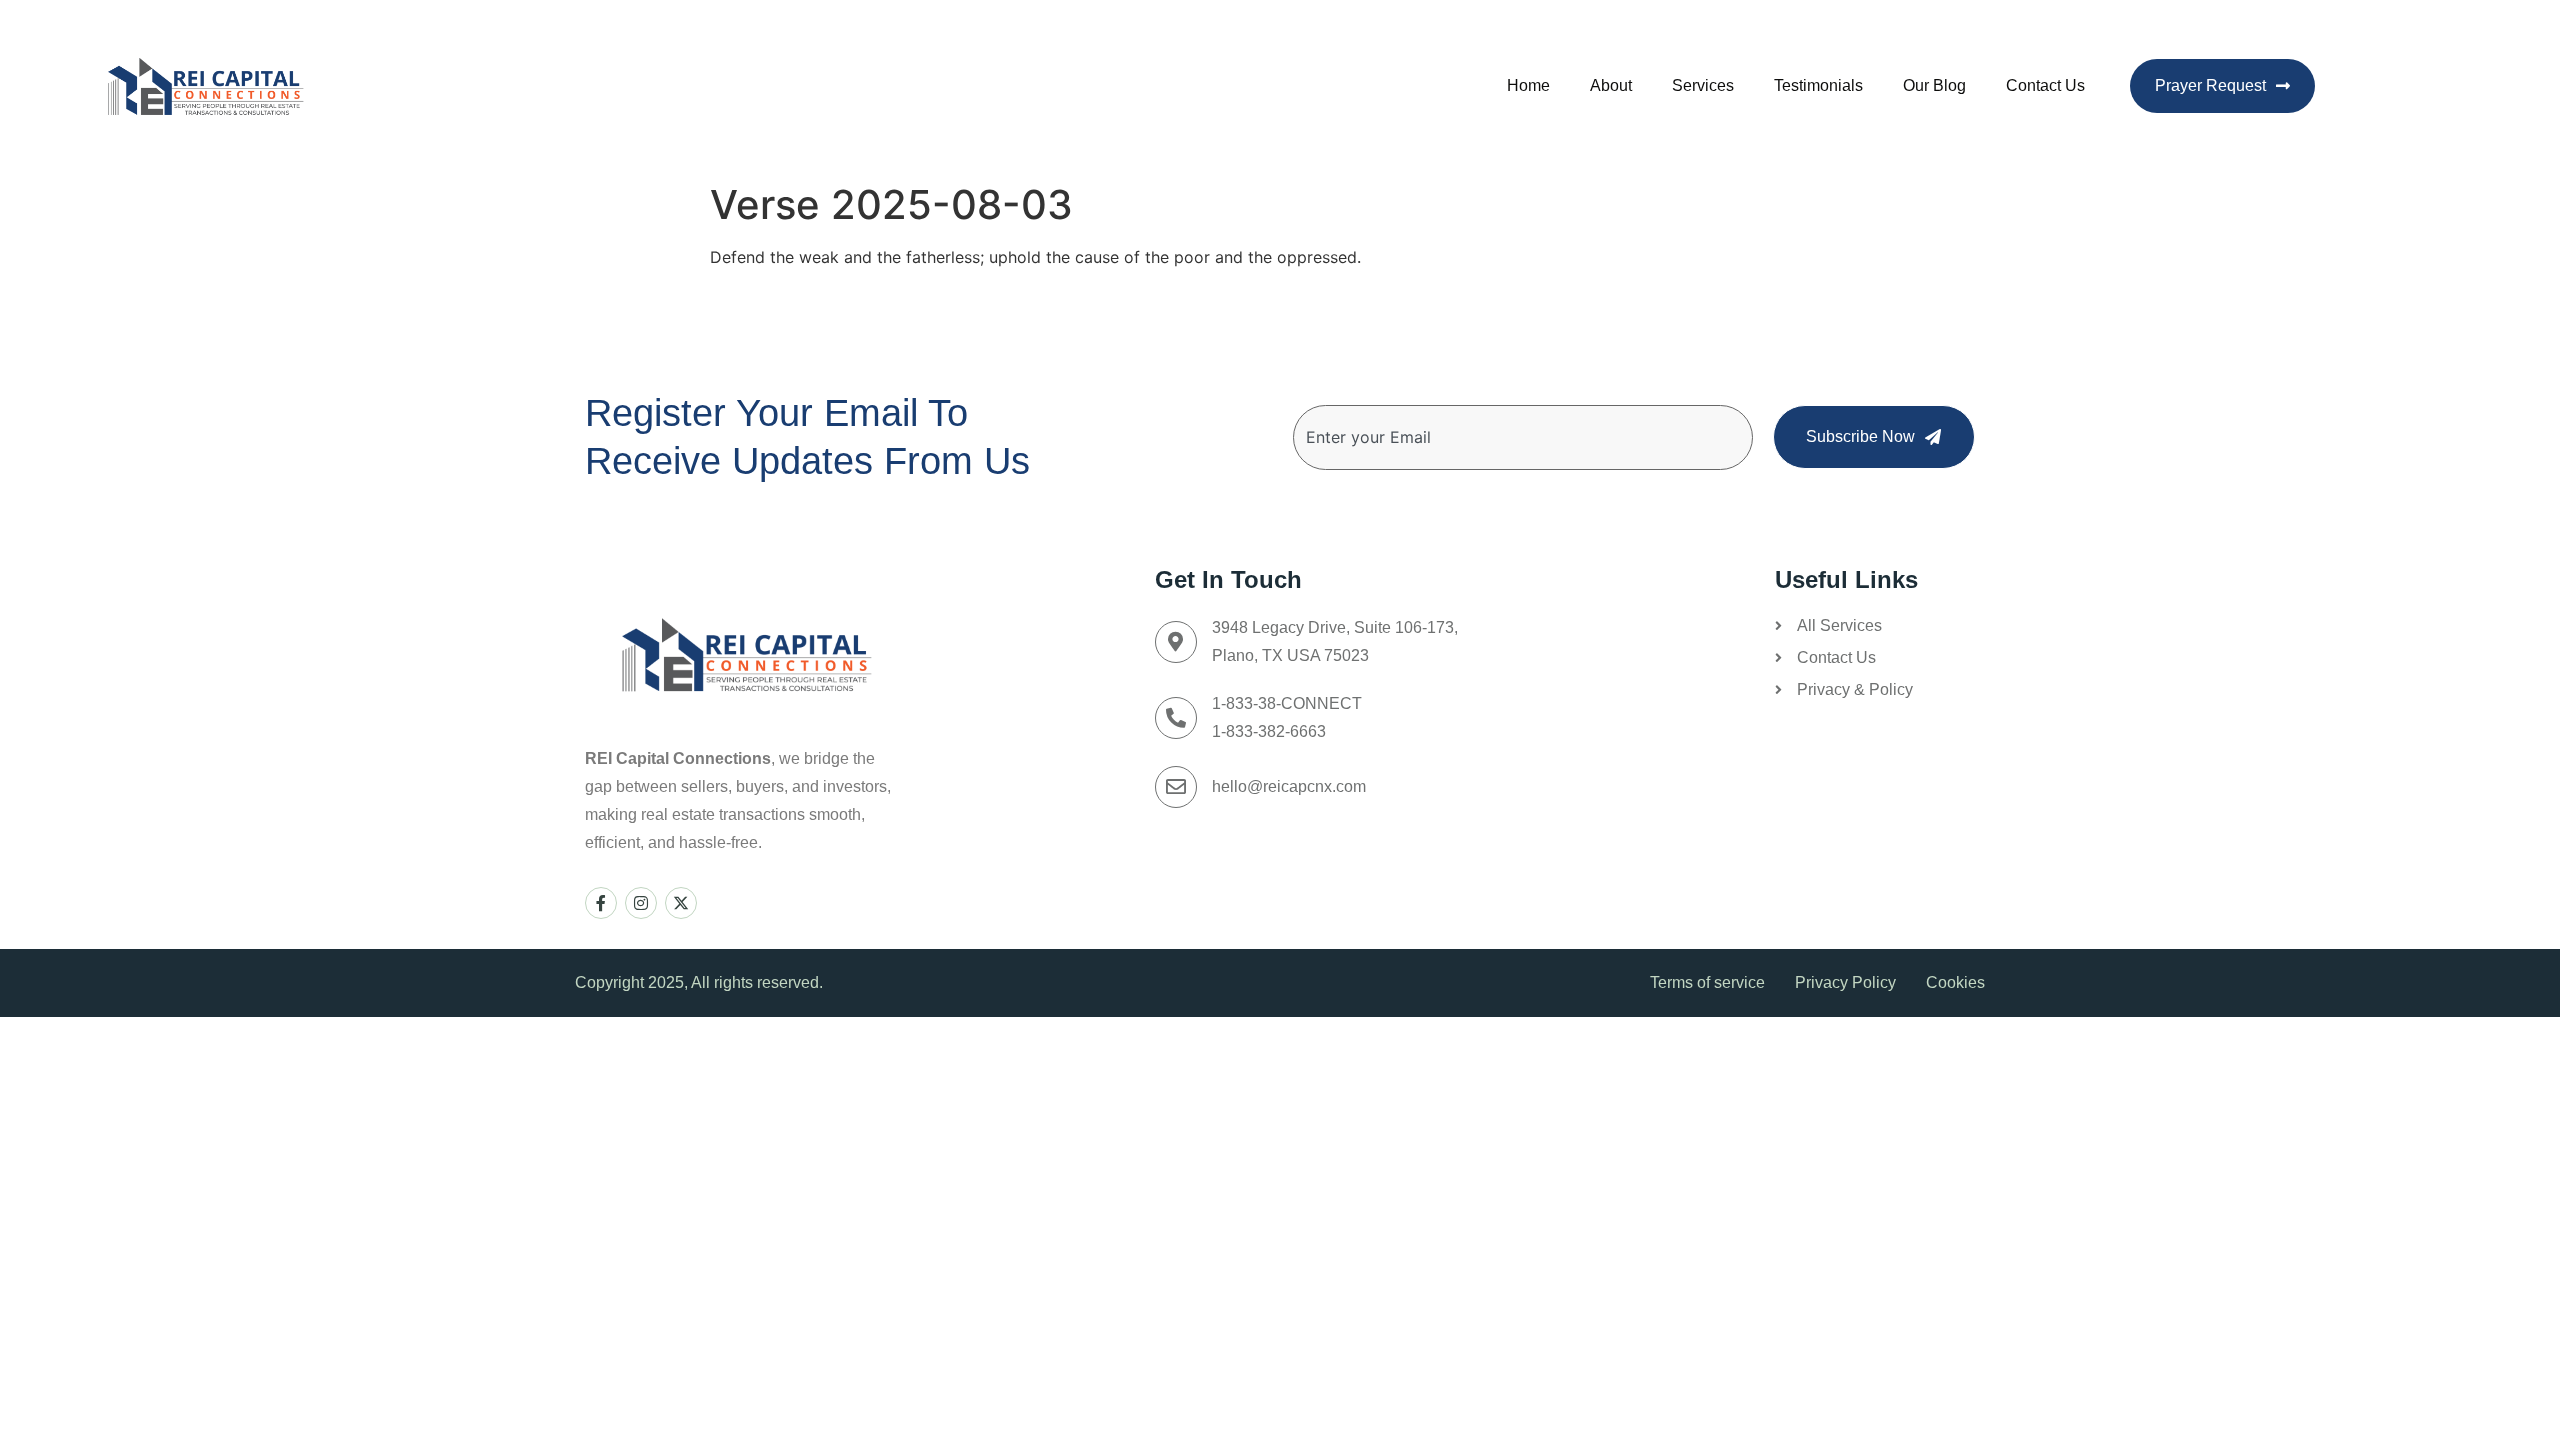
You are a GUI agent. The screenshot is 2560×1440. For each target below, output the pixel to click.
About (1611, 85)
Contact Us (2045, 85)
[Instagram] (641, 903)
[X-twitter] (681, 903)
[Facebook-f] (601, 903)
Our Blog (1934, 85)
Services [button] (1703, 85)
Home (1528, 85)
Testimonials (1818, 85)
